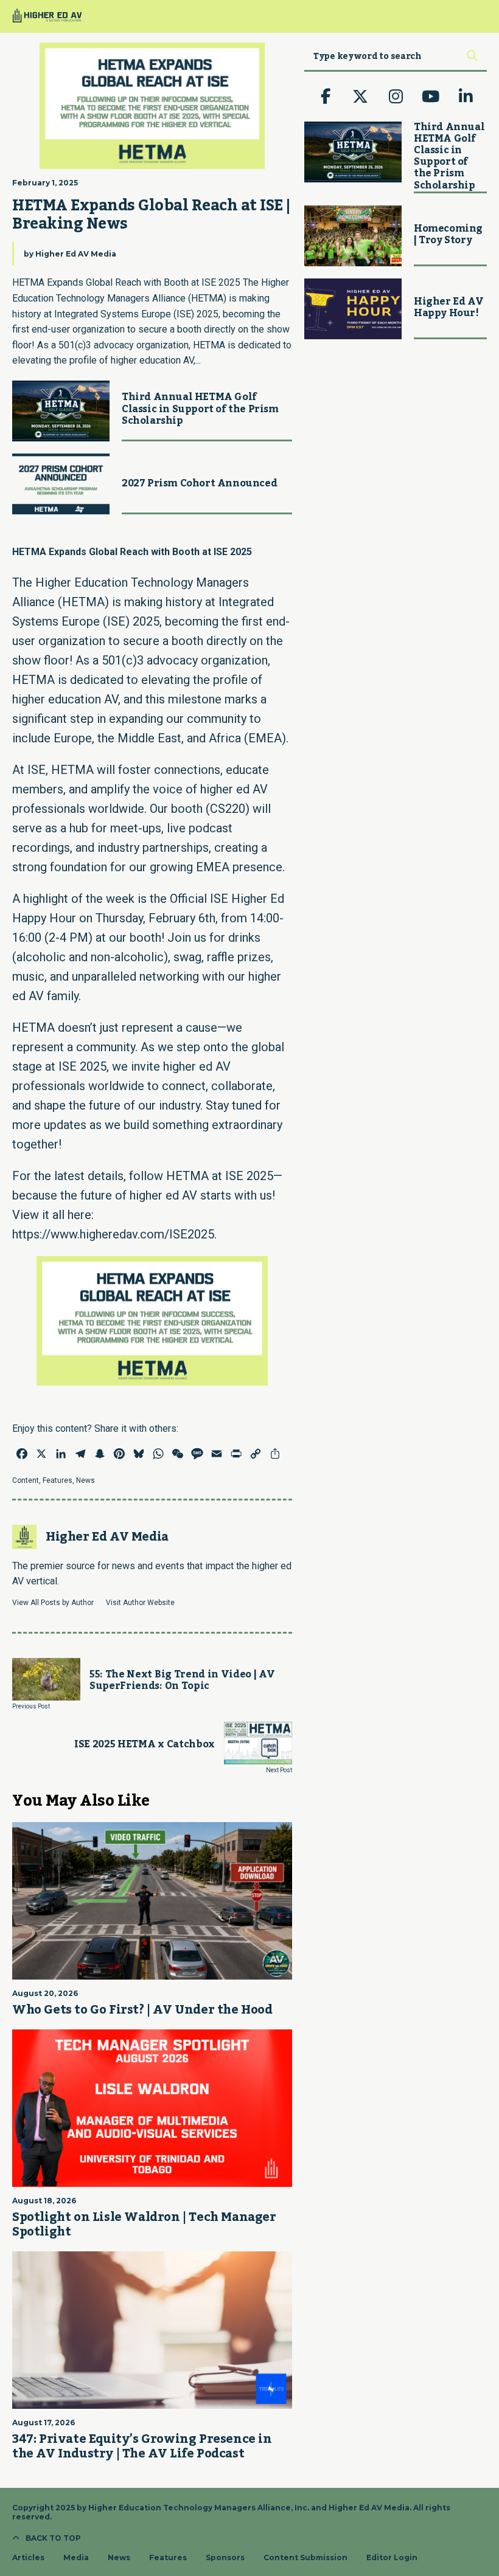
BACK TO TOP (53, 2538)
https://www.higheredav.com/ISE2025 (113, 1234)
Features (58, 1480)
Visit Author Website (140, 1603)
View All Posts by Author (53, 1603)
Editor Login (392, 2558)
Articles (28, 2558)
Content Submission (305, 2558)
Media (76, 2558)
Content (26, 1480)
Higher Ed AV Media (76, 254)
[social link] (326, 97)
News (85, 1480)
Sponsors (225, 2558)
